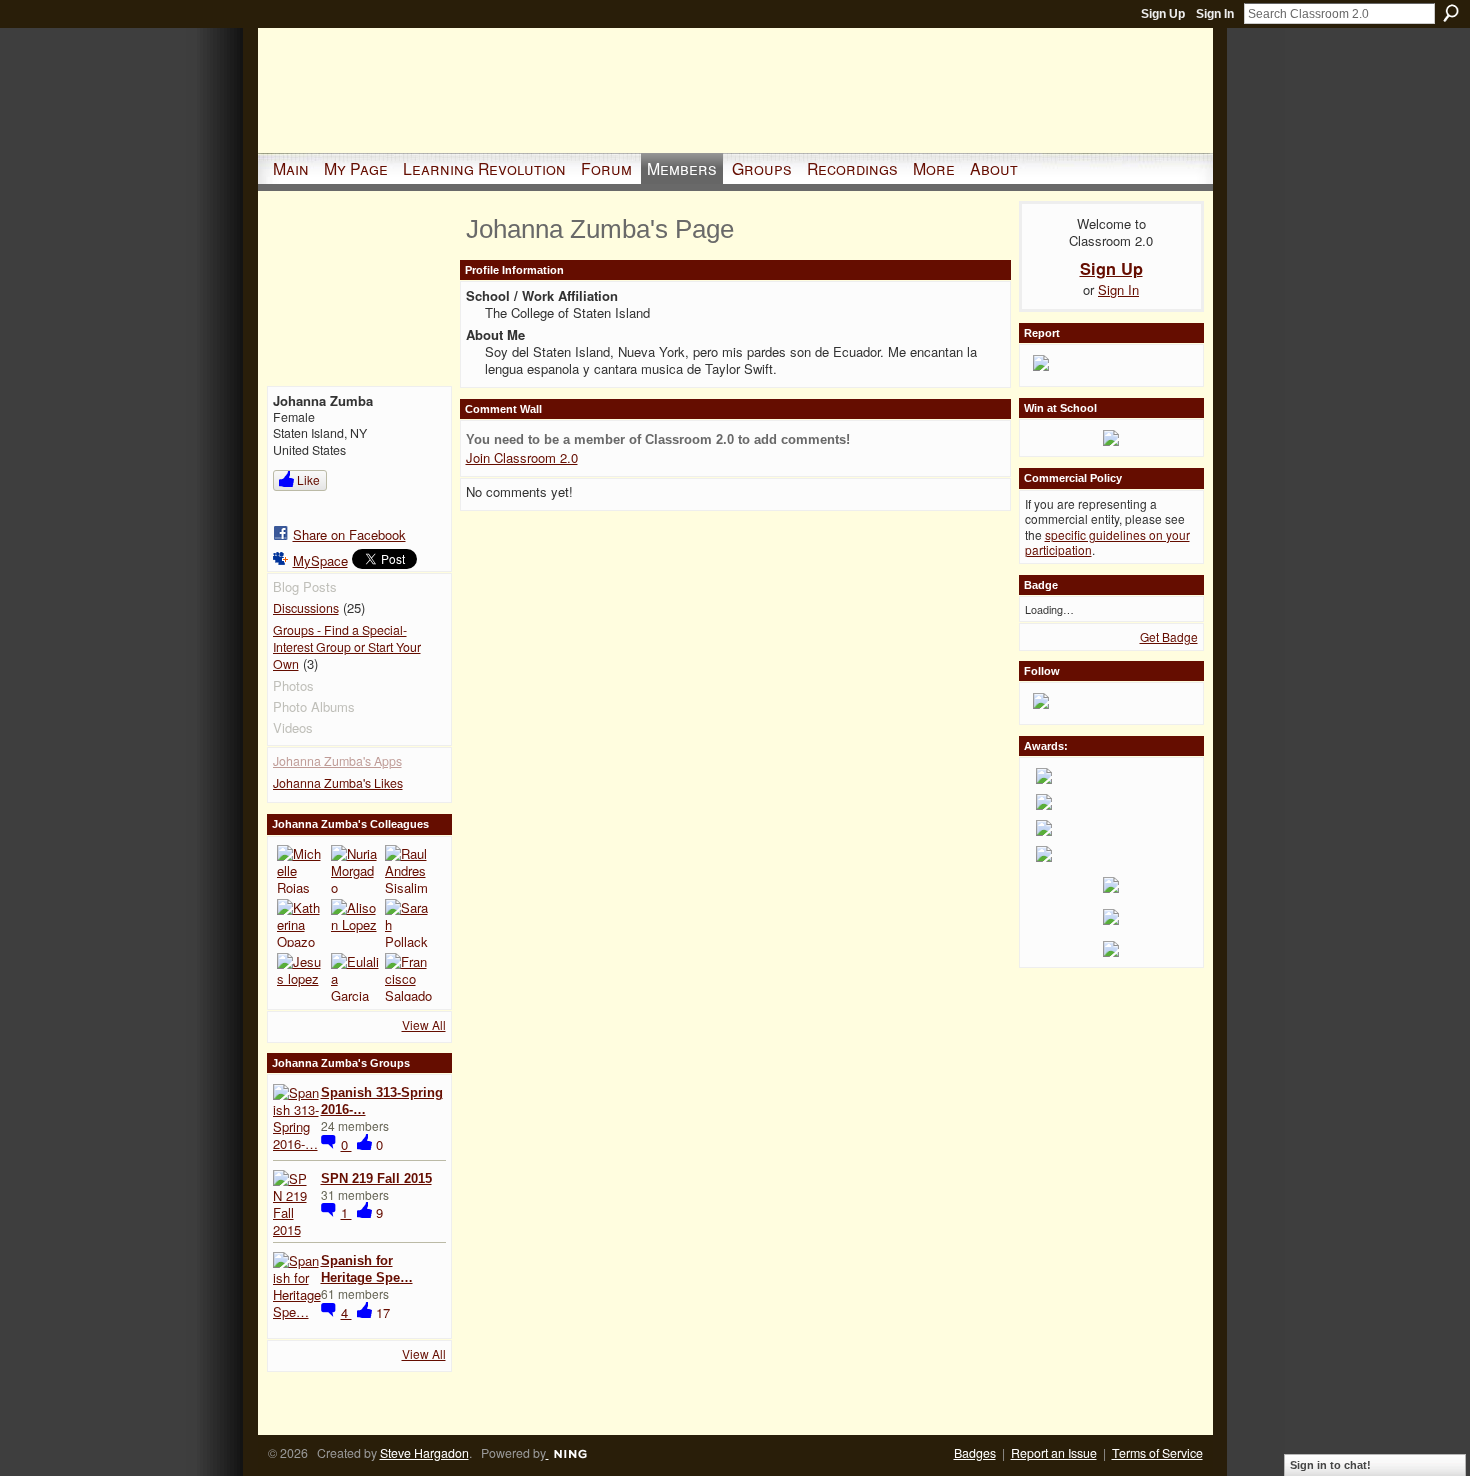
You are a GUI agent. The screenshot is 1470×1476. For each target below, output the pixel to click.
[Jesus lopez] (301, 977)
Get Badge (1169, 636)
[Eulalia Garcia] (355, 977)
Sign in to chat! (1330, 1465)
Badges (975, 1453)
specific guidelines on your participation (1107, 542)
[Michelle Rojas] (301, 869)
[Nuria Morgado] (355, 869)
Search (1451, 13)
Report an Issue (1054, 1453)
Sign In (1215, 14)
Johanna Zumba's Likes (338, 783)
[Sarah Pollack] (409, 923)
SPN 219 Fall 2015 (376, 1178)
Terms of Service (1157, 1453)
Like (308, 479)
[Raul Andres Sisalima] (409, 869)
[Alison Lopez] (355, 923)
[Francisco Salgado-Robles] (409, 977)
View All (424, 1024)
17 (383, 1312)
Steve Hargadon (424, 1453)
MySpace (320, 560)
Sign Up (1163, 14)
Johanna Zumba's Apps (337, 761)
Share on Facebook (349, 534)
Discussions (306, 608)
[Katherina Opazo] (301, 923)
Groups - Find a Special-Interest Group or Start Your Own (347, 646)
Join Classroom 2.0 (522, 457)
